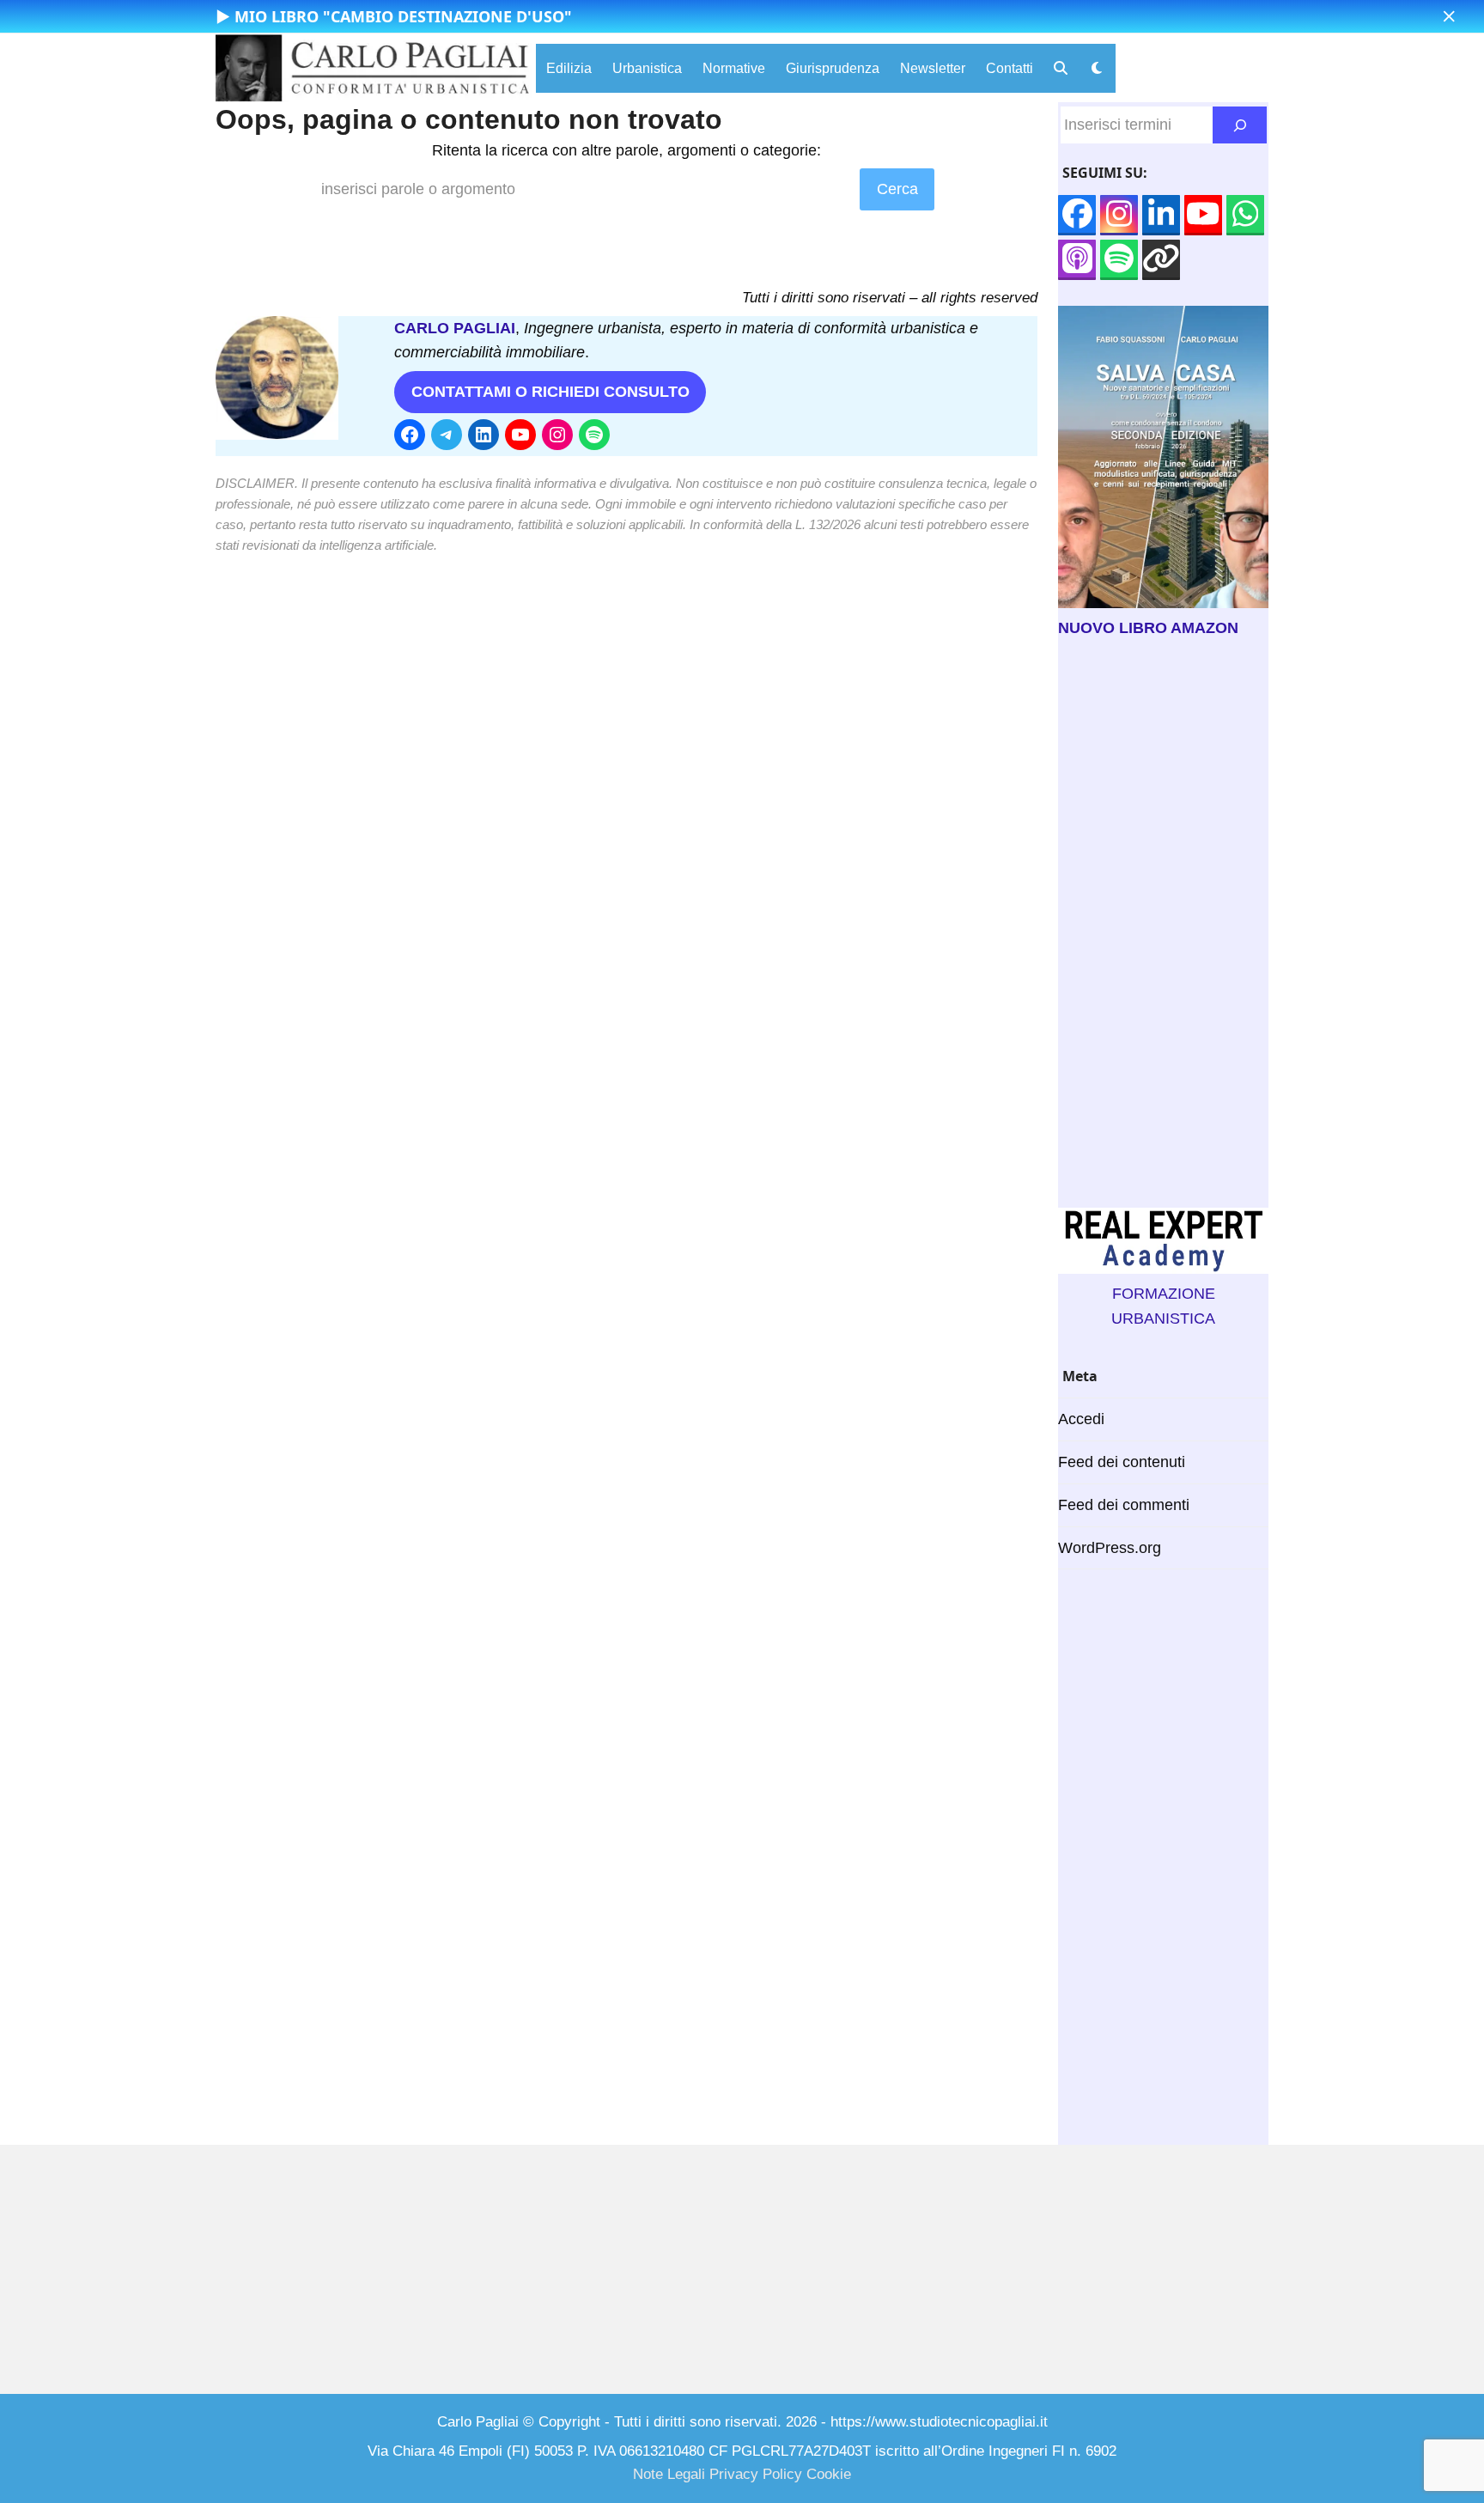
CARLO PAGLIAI (455, 328)
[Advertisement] (1163, 924)
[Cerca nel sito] (1240, 125)
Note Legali (669, 2474)
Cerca (897, 189)
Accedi (1081, 1419)
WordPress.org (1110, 1548)
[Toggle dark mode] (1097, 68)
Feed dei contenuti (1122, 1462)
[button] (1449, 17)
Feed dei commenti (1124, 1505)
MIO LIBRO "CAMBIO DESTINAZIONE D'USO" (403, 16)
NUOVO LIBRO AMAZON (1148, 628)
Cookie (829, 2474)
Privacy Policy (756, 2474)
